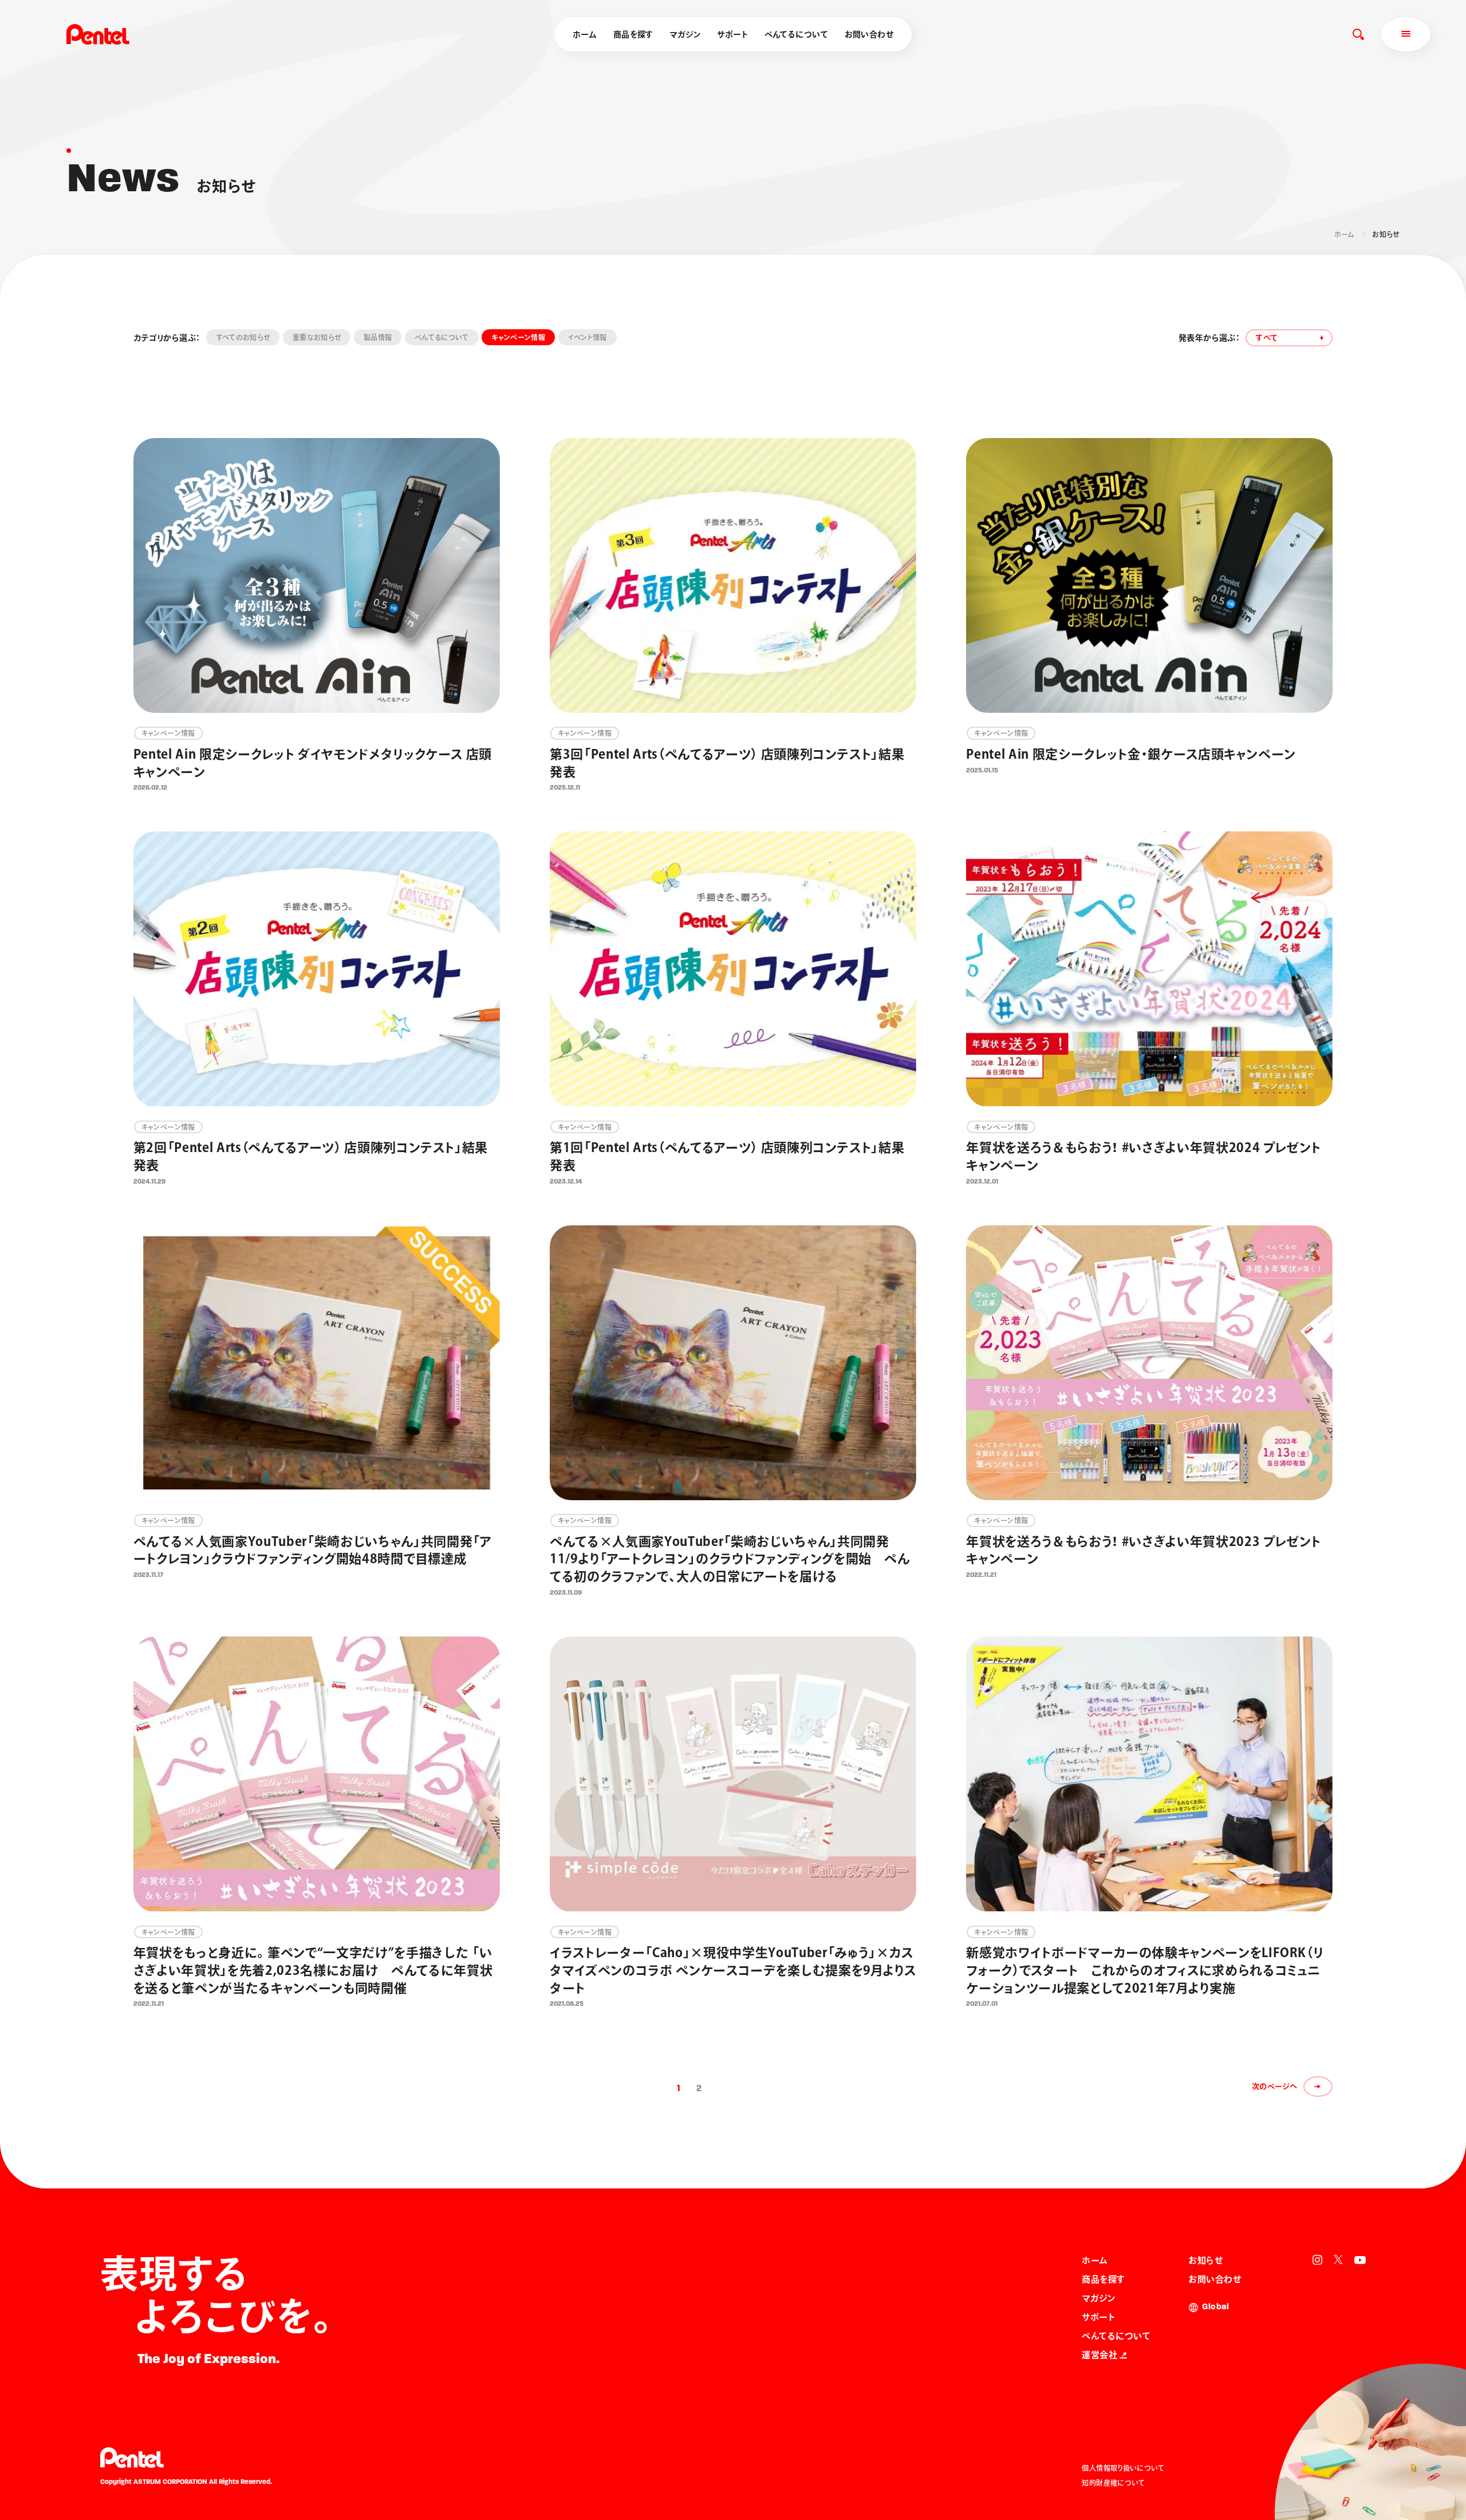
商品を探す (633, 34)
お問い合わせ (869, 34)
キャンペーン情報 (518, 337)
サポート (732, 34)
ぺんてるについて (796, 34)
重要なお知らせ (317, 337)
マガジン (685, 34)
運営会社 (1099, 2355)
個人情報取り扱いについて (1123, 2468)
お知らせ (1205, 2260)
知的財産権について (1113, 2483)
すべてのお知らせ (243, 337)
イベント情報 (588, 337)
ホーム (585, 34)
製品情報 (378, 337)
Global (1215, 2307)
